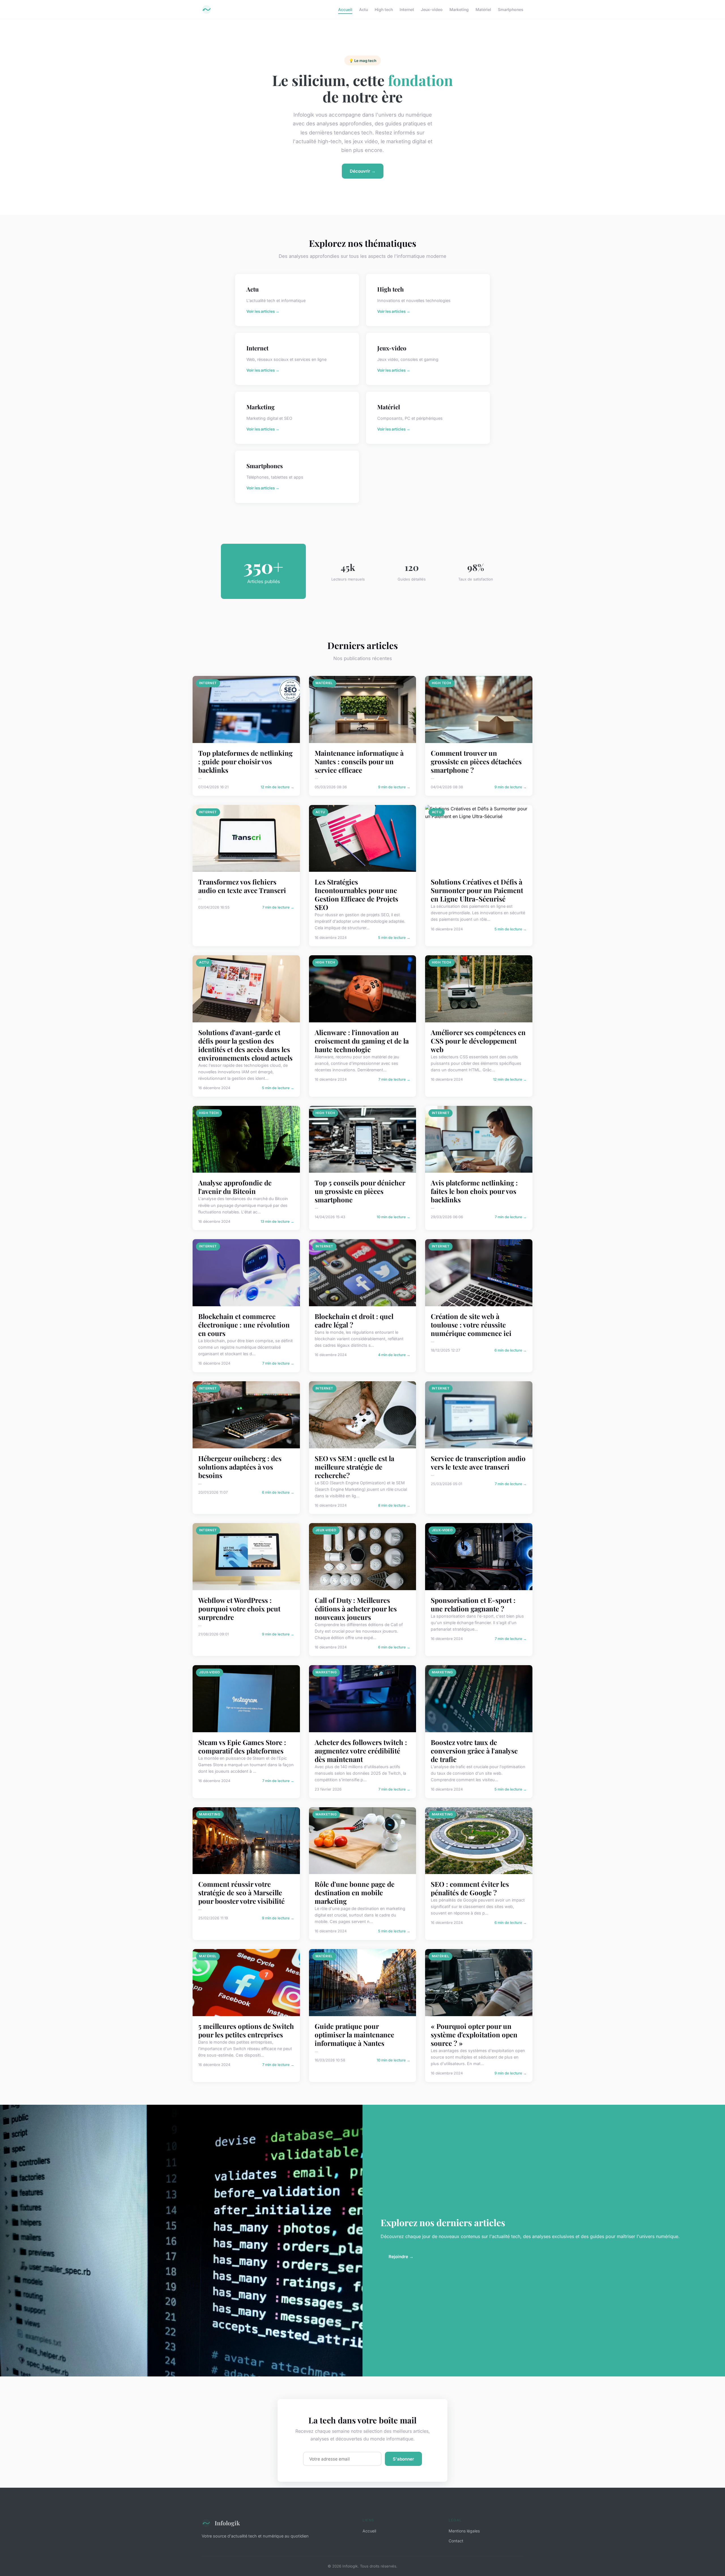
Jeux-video (432, 9)
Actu (363, 9)
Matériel (483, 9)
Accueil (345, 9)
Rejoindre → (401, 2257)
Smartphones (511, 9)
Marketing (459, 9)
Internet (407, 9)
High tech (384, 9)
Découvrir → (363, 171)
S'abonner (403, 2459)
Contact (456, 2541)
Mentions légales (464, 2531)
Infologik (227, 2523)
